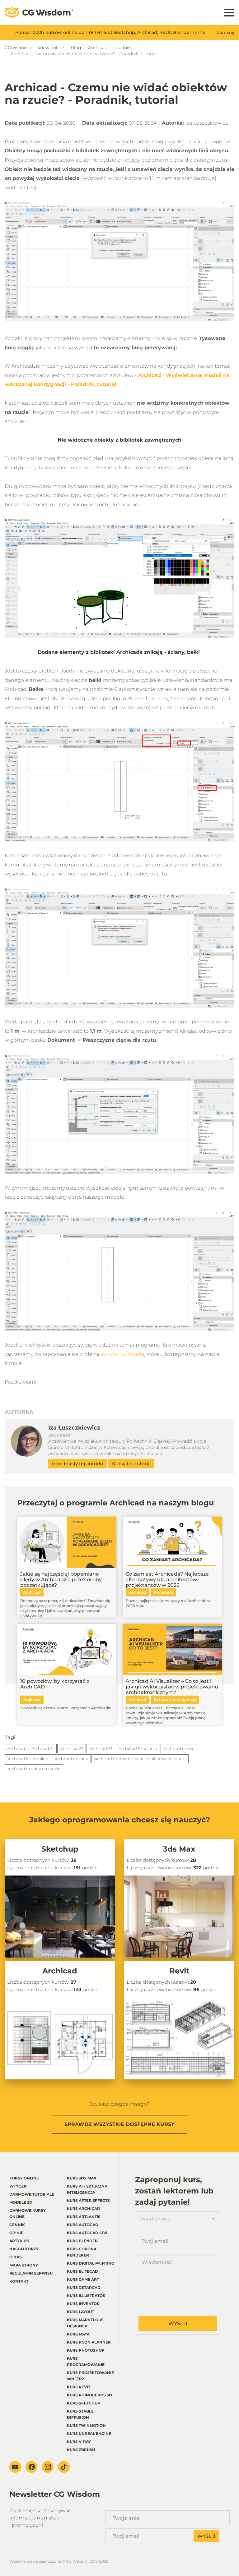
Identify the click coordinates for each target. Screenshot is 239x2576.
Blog (76, 48)
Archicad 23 (101, 1748)
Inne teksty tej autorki (77, 1464)
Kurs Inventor (83, 2304)
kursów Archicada (122, 1354)
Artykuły (19, 2241)
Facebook (31, 2467)
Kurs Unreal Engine (89, 2434)
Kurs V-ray (79, 2442)
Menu (229, 13)
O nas (16, 2257)
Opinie (16, 2233)
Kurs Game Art (83, 2279)
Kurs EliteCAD (82, 2271)
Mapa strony (24, 2265)
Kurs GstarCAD (84, 2287)
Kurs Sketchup (84, 2403)
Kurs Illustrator (86, 2296)
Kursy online (24, 2178)
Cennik (17, 2225)
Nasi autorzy (24, 2249)
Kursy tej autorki (131, 1464)
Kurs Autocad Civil (88, 2233)
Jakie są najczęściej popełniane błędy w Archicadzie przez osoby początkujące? (61, 1580)
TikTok (64, 2467)
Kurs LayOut (80, 2312)
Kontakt (19, 2281)
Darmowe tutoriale (32, 2194)
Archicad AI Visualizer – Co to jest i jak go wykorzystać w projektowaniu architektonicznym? (172, 1687)
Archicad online (179, 1748)
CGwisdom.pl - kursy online (34, 48)
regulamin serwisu (31, 2273)
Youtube (15, 2467)
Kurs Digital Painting (91, 2263)
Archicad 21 (43, 1748)
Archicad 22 (72, 1748)
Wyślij (178, 2323)
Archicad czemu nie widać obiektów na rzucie (140, 1759)
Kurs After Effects (88, 2200)
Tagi (10, 1737)
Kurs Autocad (83, 2225)
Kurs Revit (79, 2387)
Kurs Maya (78, 2334)
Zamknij (226, 32)
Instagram (48, 2467)
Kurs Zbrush (81, 2450)
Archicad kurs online (28, 1759)
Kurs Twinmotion (86, 2425)
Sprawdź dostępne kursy (119, 2124)
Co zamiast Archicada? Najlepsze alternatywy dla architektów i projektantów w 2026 (167, 1580)
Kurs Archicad (84, 2209)
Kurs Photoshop (86, 2350)
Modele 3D (21, 2202)
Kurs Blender (82, 2241)
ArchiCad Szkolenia (138, 1748)
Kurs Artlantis (84, 2217)
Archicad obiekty (71, 1759)
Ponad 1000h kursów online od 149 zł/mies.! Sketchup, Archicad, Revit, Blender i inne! (111, 32)
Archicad (16, 1748)
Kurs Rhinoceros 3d (89, 2395)
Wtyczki (19, 2186)
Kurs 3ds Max (82, 2178)
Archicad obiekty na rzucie (34, 1769)
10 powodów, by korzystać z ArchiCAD (55, 1684)
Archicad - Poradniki (110, 48)
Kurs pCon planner (89, 2342)
